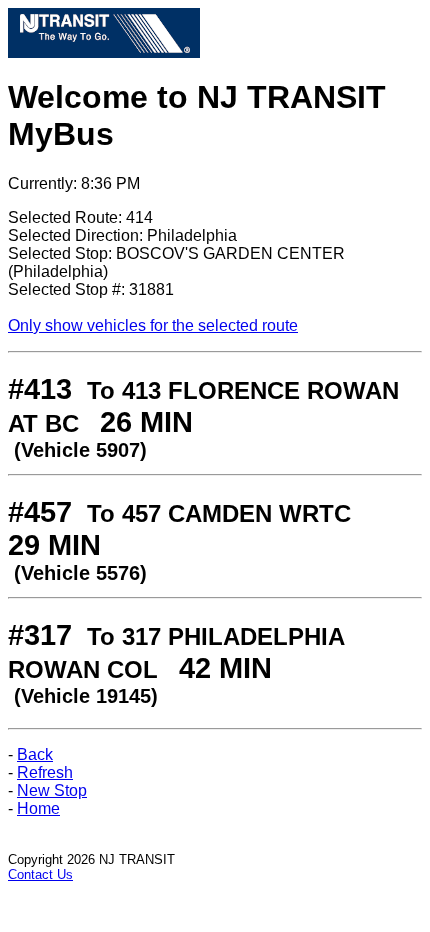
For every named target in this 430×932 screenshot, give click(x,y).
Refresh (45, 772)
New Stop (52, 790)
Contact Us (40, 874)
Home (38, 808)
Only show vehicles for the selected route (153, 325)
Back (35, 754)
